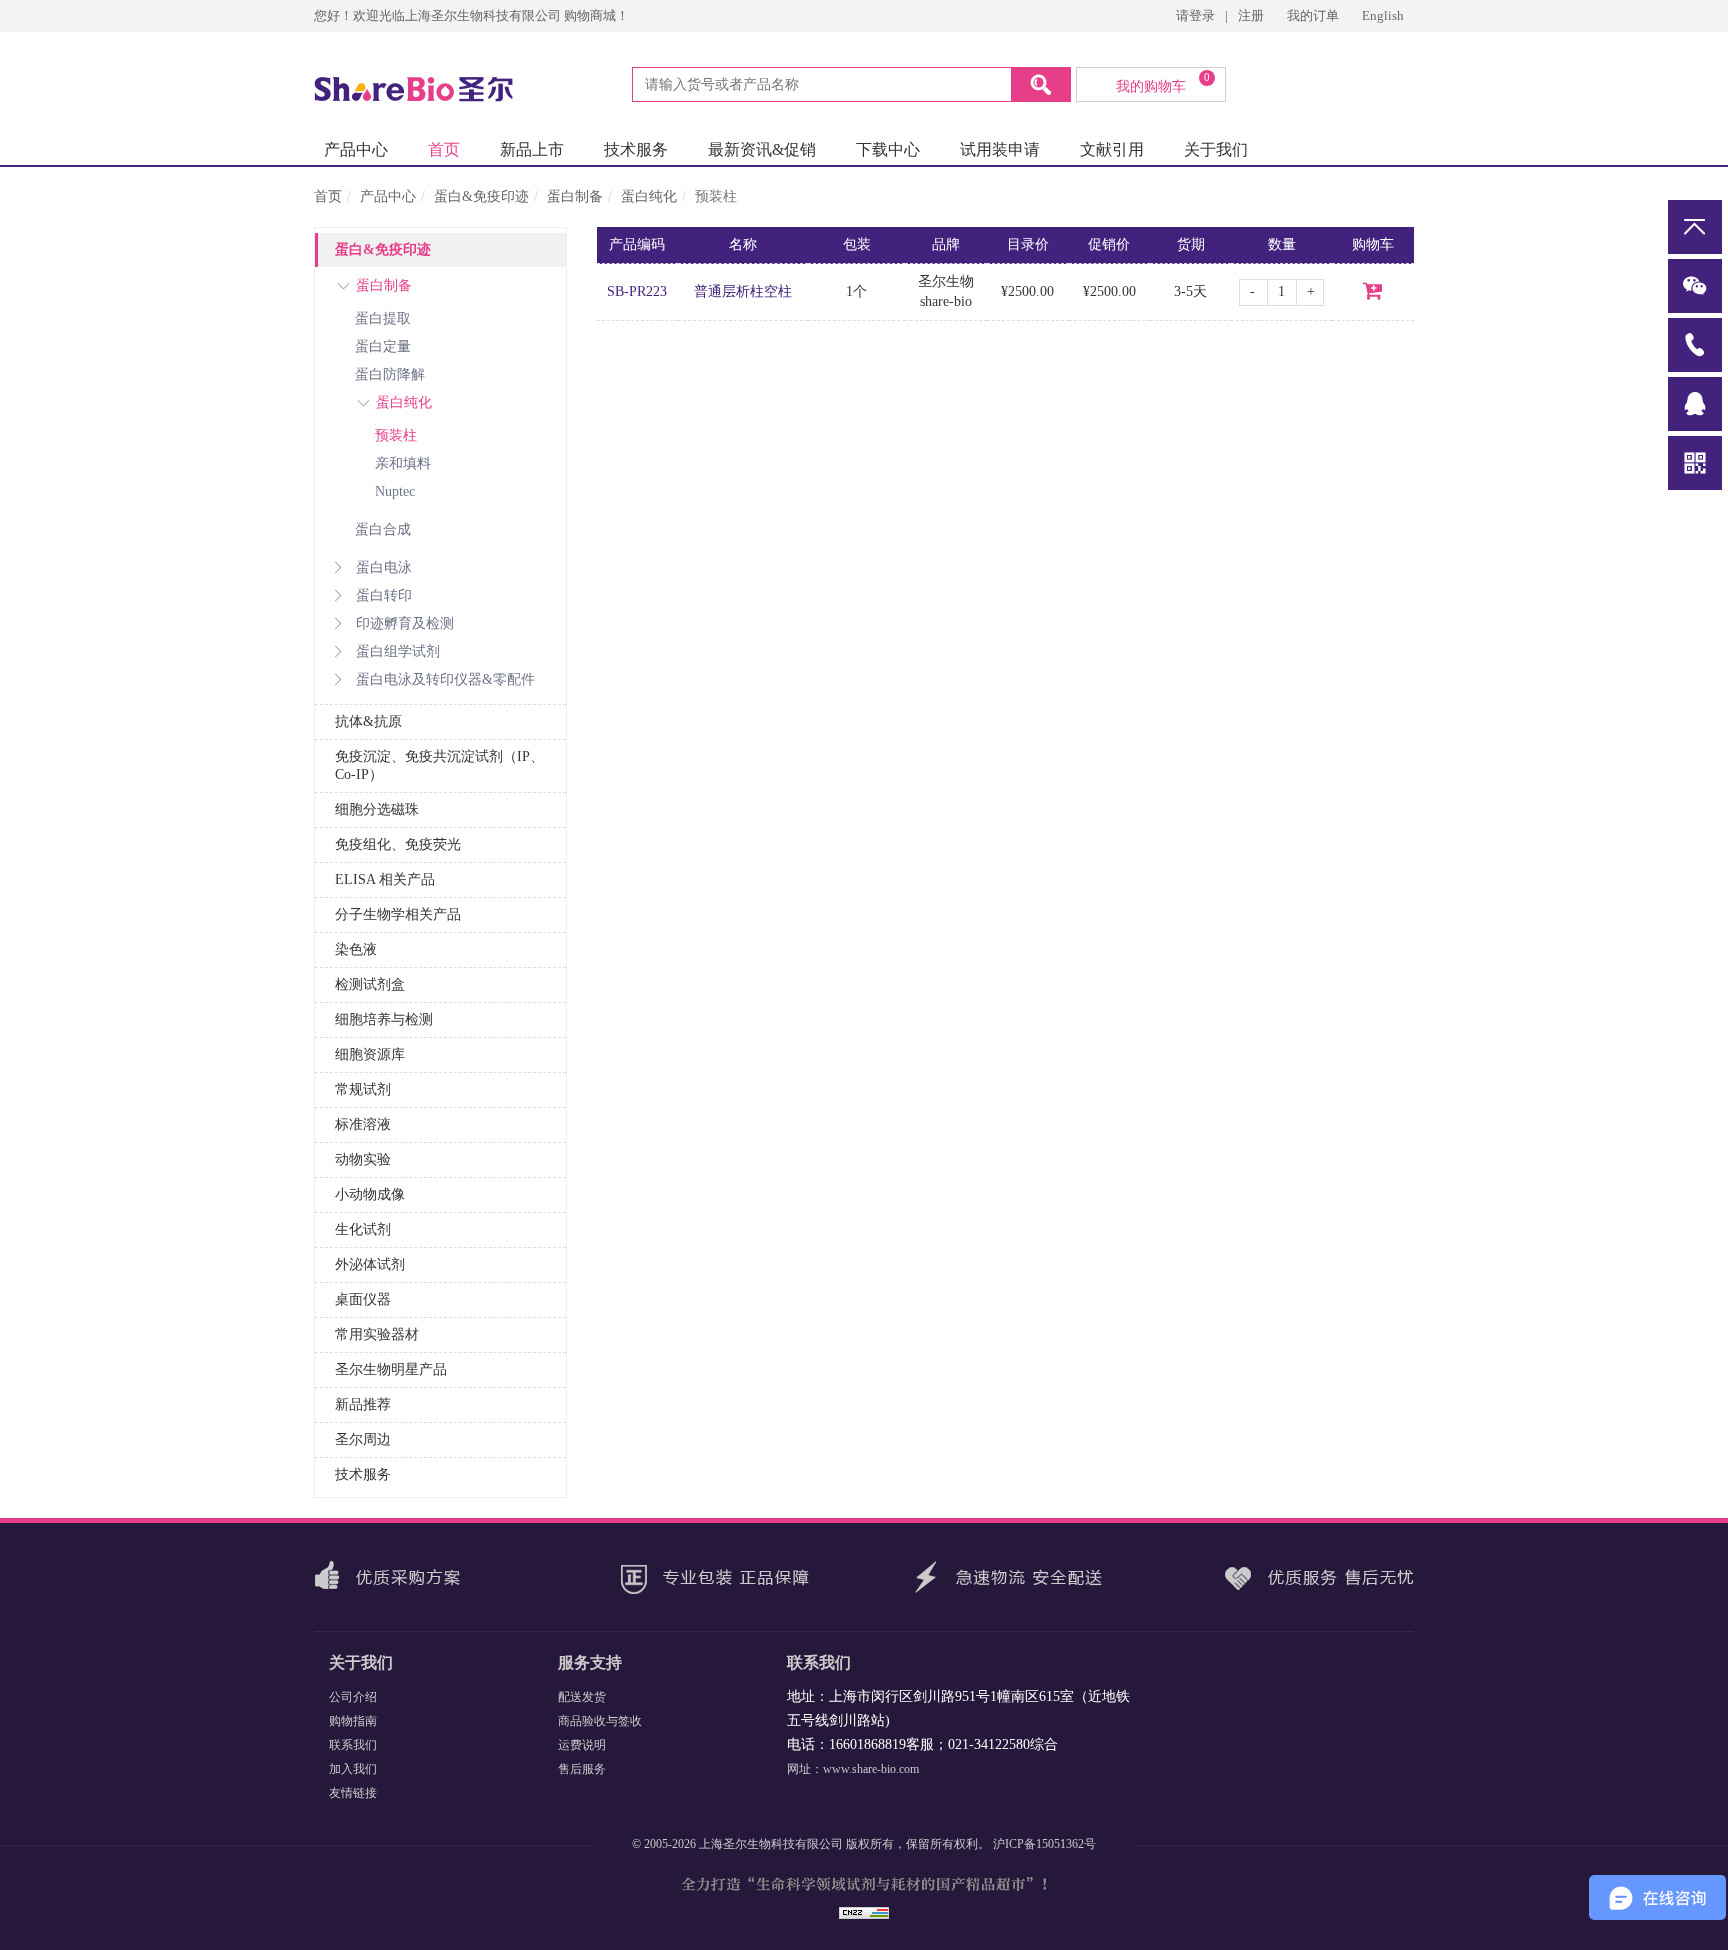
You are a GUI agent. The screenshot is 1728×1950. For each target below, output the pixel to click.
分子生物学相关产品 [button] (398, 914)
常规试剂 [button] (363, 1089)
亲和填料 (403, 463)
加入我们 (353, 1769)
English (1383, 15)
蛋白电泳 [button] (384, 567)
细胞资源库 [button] (370, 1054)
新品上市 (532, 149)
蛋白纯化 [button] (404, 402)
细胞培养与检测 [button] (384, 1019)
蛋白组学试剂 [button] (398, 651)
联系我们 (353, 1745)
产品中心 (356, 149)
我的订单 (1314, 15)
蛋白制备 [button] (384, 285)
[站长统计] (864, 1911)
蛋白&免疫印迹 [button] (383, 249)
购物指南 (353, 1721)
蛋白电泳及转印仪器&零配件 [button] (445, 679)
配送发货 (582, 1697)
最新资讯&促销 (762, 149)
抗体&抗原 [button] (368, 721)
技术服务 (636, 149)
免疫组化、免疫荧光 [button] (398, 844)
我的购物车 (1163, 83)
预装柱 (396, 435)
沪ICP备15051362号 (1044, 1844)
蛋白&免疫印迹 (481, 196)
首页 (444, 149)
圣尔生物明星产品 (391, 1369)
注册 (1251, 15)
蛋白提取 (383, 318)
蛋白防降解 (390, 374)
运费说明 (582, 1745)
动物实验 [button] (363, 1159)
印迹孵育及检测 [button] (405, 623)
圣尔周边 (363, 1439)
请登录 (1195, 15)
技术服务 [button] (363, 1474)
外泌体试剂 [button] (370, 1264)
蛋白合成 (383, 529)
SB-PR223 (637, 291)
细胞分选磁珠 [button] (377, 809)
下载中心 (888, 149)
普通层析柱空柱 (743, 291)
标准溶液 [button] (363, 1124)
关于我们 (1216, 149)
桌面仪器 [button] (363, 1299)
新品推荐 (363, 1404)
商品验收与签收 (600, 1721)
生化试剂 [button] (363, 1229)
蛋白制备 (575, 196)
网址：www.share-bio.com (853, 1769)
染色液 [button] (356, 949)
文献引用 (1112, 149)
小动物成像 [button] (370, 1194)
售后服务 (582, 1769)
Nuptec (395, 491)
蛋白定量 (383, 346)
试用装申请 (1000, 149)
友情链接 (353, 1793)
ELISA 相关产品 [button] (385, 879)
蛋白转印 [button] (384, 595)
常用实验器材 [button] (377, 1334)
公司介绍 (353, 1697)
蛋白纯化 (649, 196)
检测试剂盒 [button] (370, 984)
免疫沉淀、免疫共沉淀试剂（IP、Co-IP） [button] (439, 765)
